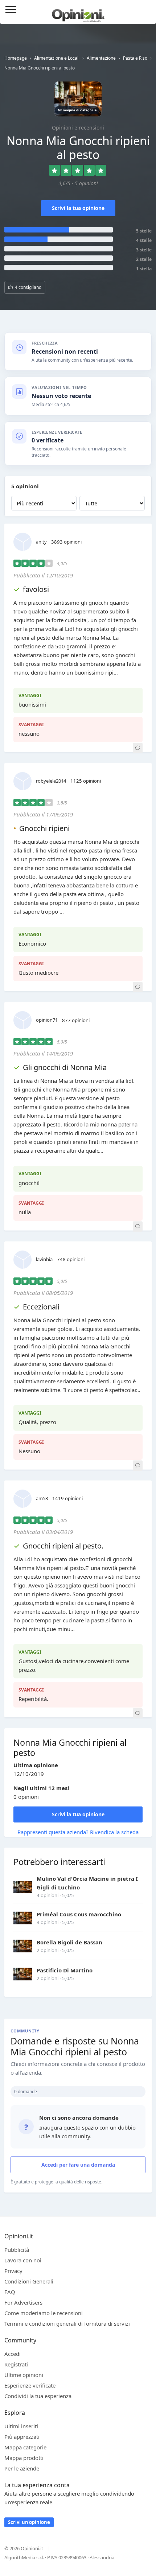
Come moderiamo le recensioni (44, 2313)
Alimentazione (101, 58)
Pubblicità (17, 2250)
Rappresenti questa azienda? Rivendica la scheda (78, 1832)
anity (41, 542)
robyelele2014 (51, 781)
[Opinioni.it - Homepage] (78, 13)
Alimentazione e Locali (57, 58)
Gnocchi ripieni (44, 828)
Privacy (13, 2271)
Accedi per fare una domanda (78, 2165)
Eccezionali (41, 1307)
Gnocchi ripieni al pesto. (63, 1546)
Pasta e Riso (135, 58)
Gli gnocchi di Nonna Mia (65, 1067)
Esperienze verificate (30, 2385)
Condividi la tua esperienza (38, 2396)
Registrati (16, 2364)
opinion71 (47, 1020)
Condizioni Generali (29, 2281)
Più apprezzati (22, 2437)
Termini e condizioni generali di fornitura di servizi (67, 2323)
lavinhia (44, 1259)
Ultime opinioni (24, 2375)
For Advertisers (23, 2302)
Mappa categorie (25, 2447)
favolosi (36, 589)
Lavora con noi (23, 2260)
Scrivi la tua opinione (78, 208)
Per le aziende (22, 2468)
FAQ (10, 2292)
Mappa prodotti (24, 2458)
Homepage (16, 58)
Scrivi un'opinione (29, 2522)
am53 (42, 1498)
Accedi (147, 10)
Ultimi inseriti (21, 2426)
